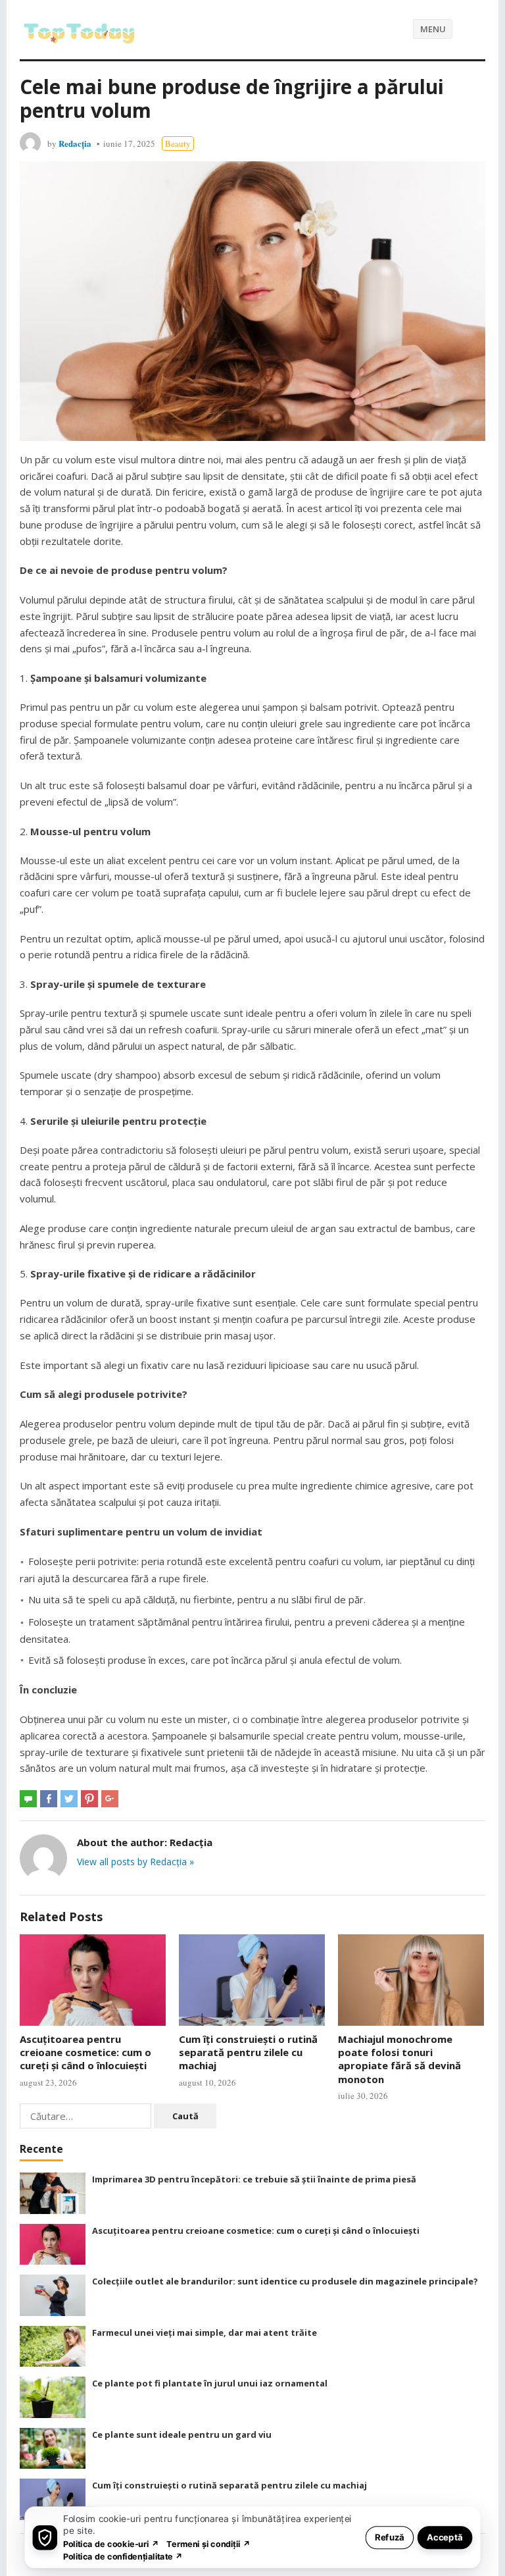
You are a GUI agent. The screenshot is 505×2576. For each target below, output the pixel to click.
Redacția (75, 143)
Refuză (390, 2537)
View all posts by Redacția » (135, 1862)
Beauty (178, 143)
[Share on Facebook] (49, 1799)
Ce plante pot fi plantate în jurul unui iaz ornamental (210, 2383)
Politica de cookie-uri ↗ (111, 2543)
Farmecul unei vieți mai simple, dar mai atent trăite (204, 2332)
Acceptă (445, 2537)
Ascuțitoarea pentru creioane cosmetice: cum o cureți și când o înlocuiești (85, 2052)
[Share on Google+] (110, 1799)
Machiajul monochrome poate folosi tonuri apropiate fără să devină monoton (399, 2059)
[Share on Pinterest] (89, 1799)
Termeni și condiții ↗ (208, 2543)
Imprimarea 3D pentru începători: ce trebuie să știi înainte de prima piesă (254, 2179)
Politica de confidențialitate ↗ (123, 2556)
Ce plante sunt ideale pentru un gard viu (182, 2434)
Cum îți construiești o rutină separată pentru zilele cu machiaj (248, 2052)
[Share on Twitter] (69, 1799)
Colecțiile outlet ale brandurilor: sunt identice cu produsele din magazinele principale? (285, 2281)
